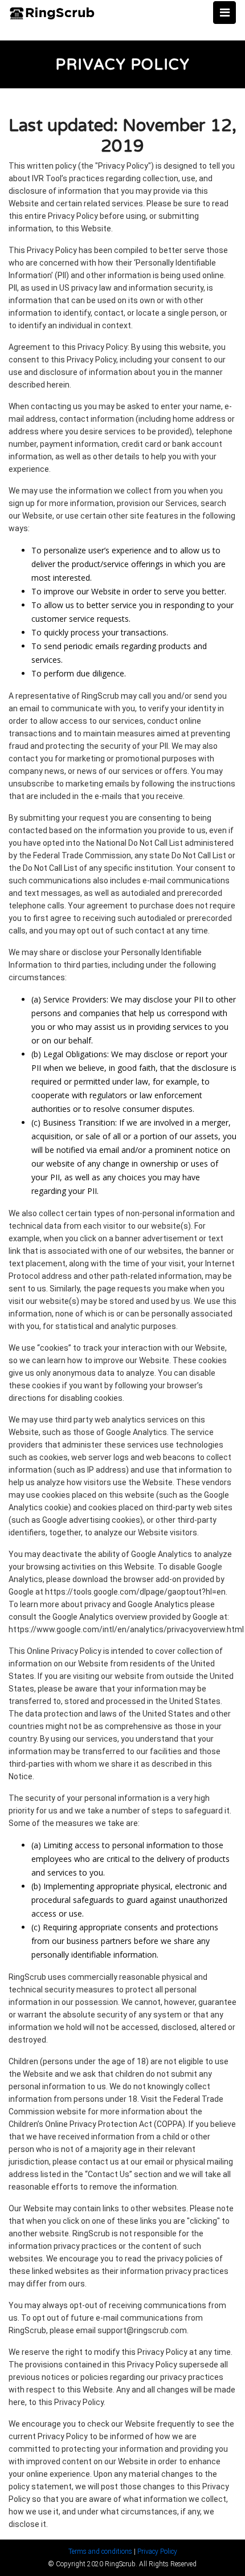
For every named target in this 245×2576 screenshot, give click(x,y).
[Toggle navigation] (224, 13)
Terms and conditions (100, 2551)
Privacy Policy (157, 2551)
